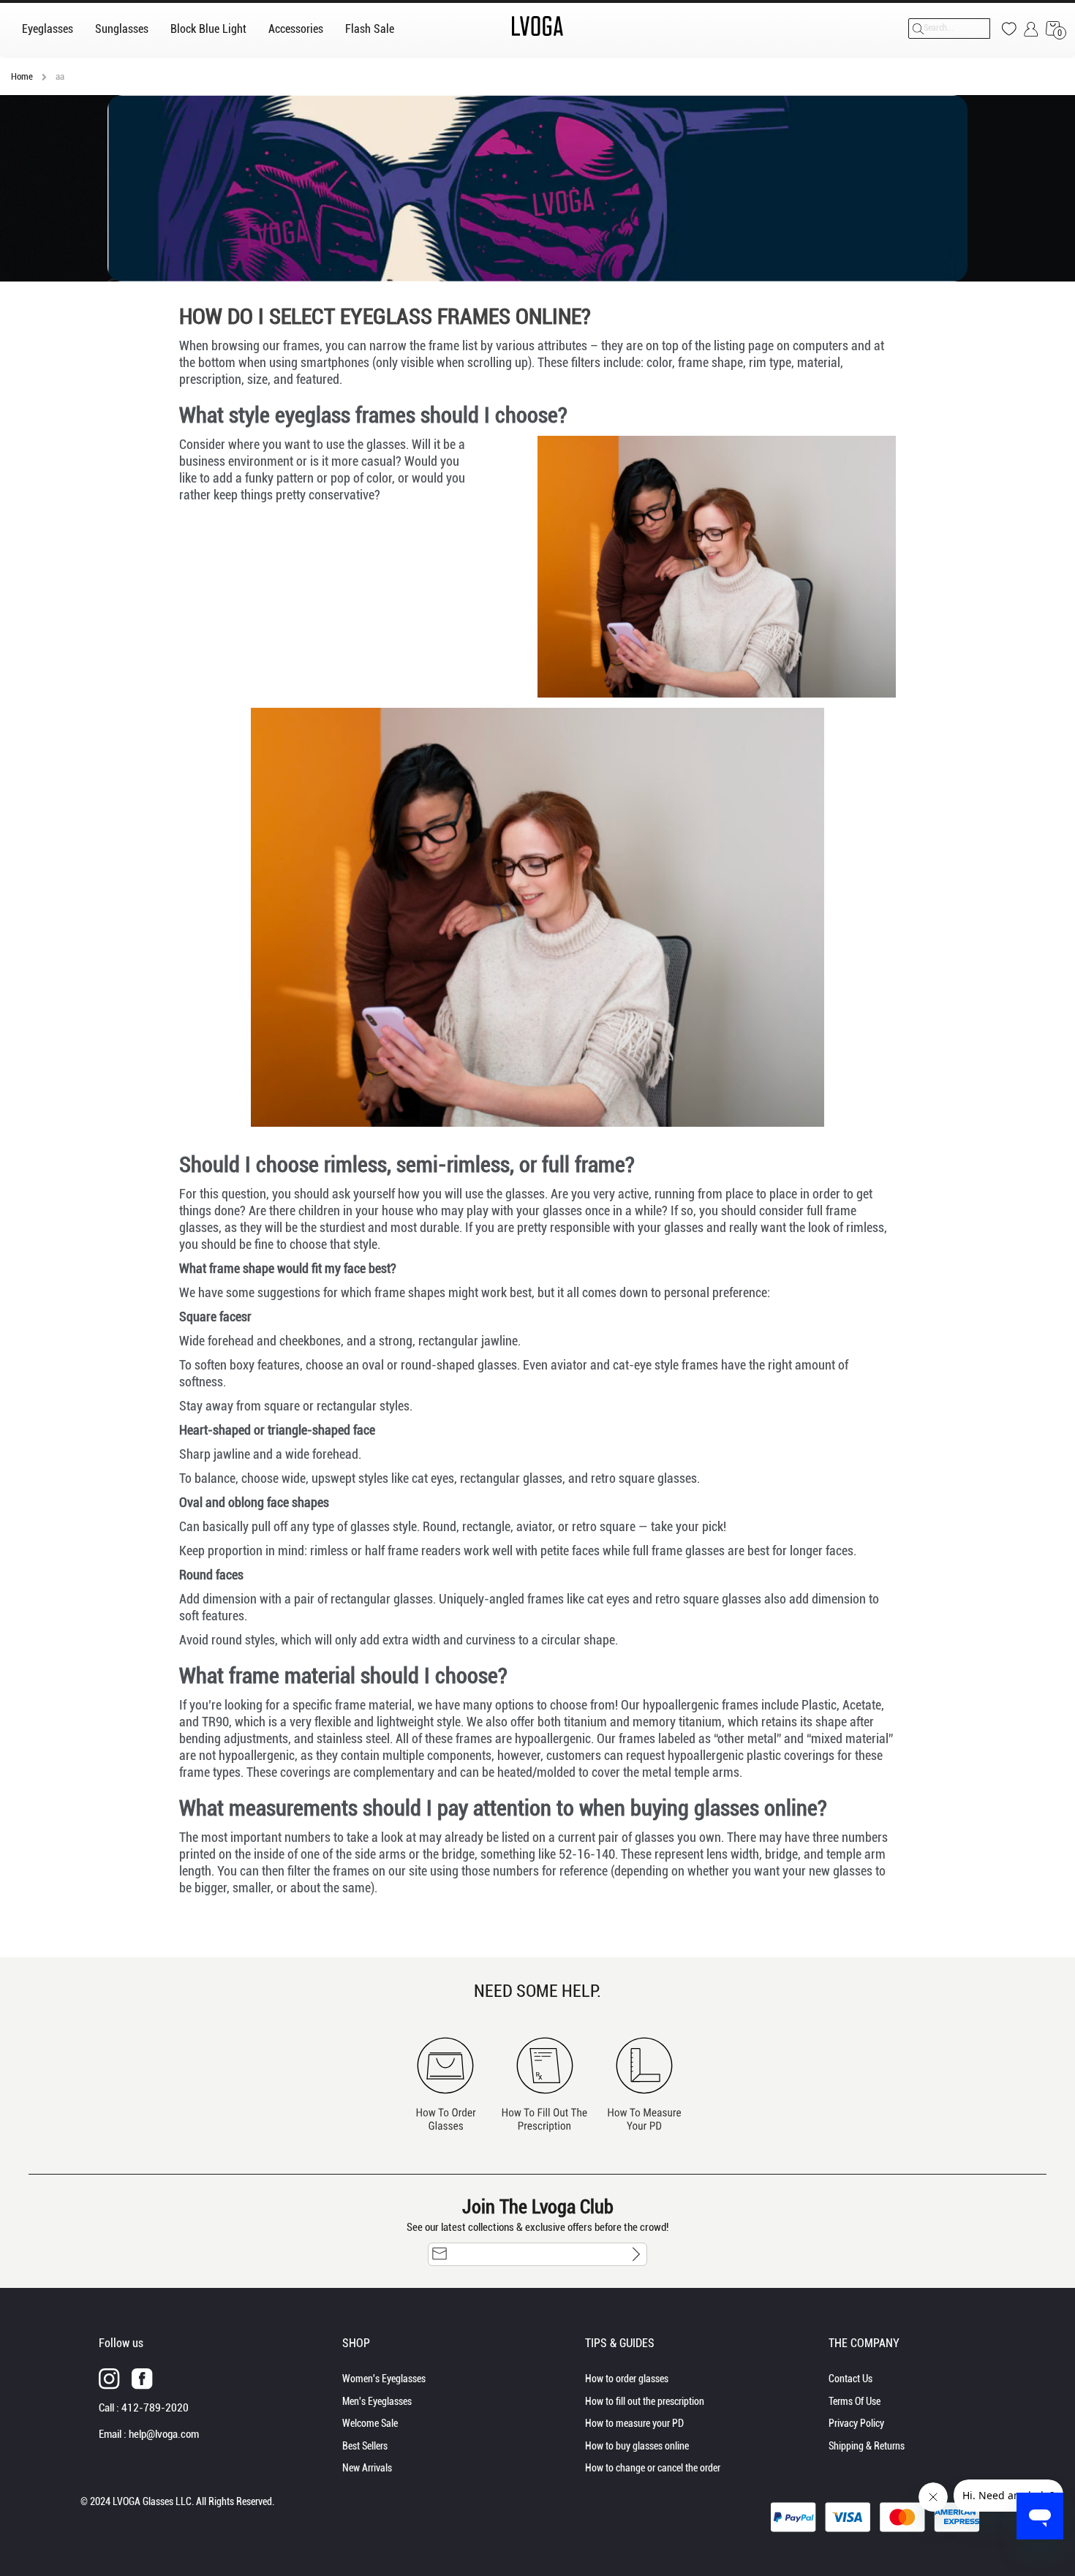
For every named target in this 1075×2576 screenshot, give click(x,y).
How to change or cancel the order (653, 2468)
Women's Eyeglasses (384, 2379)
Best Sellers (365, 2446)
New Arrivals (367, 2468)
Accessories (296, 29)
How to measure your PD (634, 2423)
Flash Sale (370, 29)
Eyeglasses (48, 29)
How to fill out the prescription (645, 2401)
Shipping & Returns (867, 2446)
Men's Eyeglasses (377, 2401)
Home (23, 76)
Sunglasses (122, 29)
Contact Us (850, 2379)
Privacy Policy (856, 2423)
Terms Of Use (855, 2401)
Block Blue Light (208, 29)
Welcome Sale (370, 2423)
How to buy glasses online (637, 2446)
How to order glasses (627, 2379)
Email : (149, 2434)
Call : (144, 2408)
